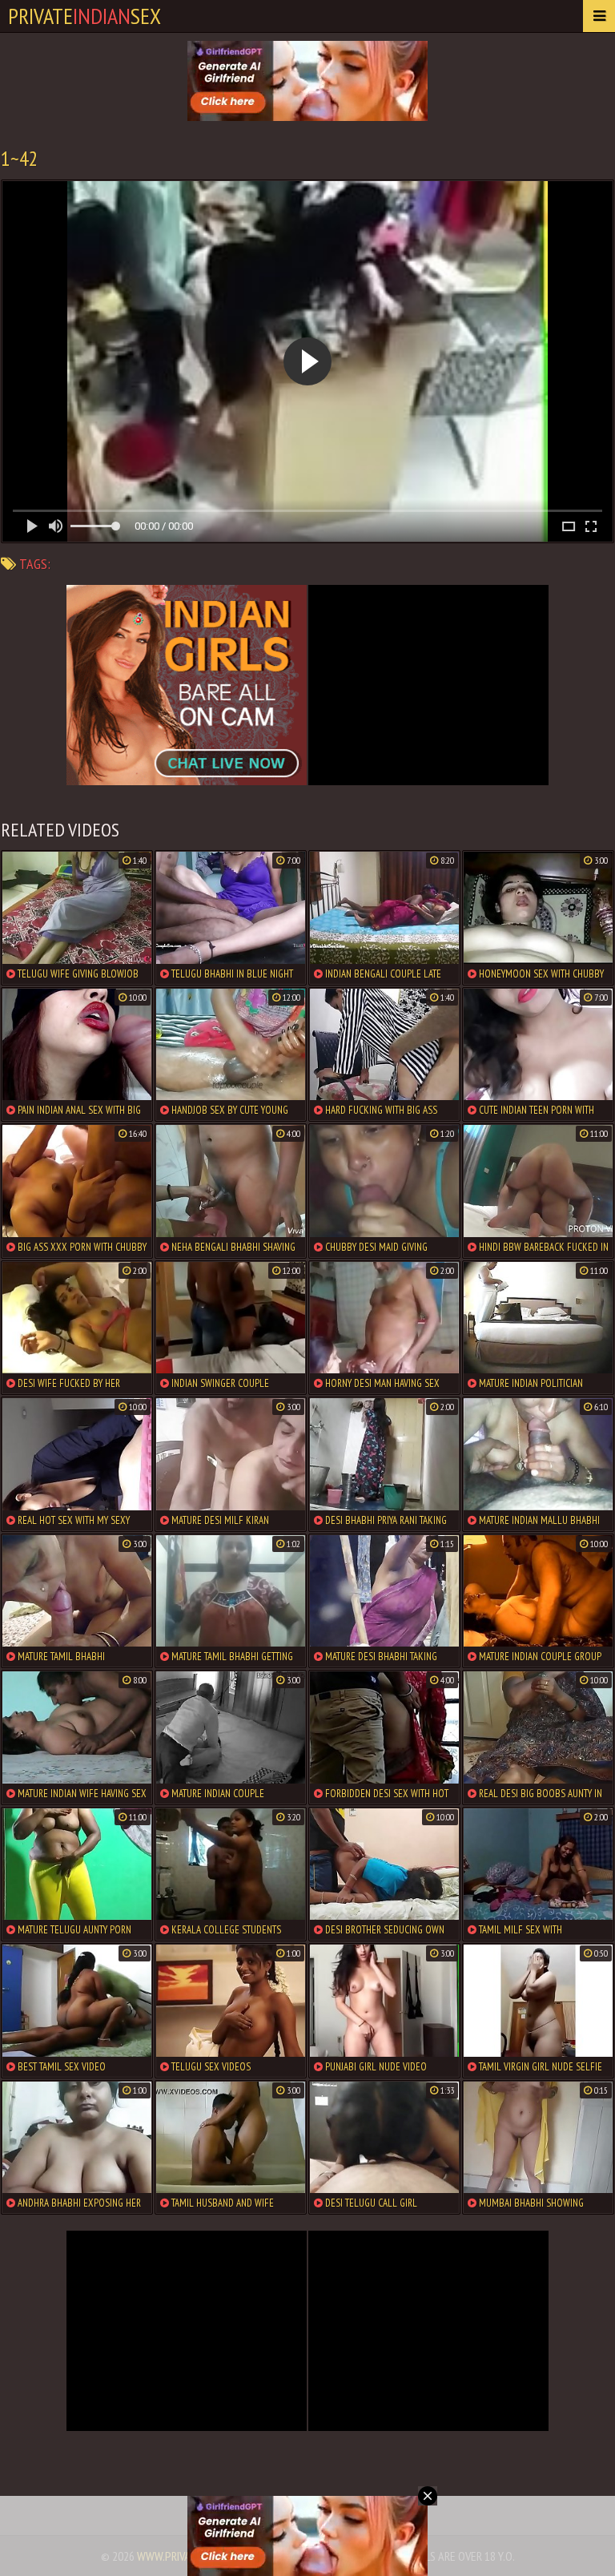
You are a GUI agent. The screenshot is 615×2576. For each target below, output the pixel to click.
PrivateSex (84, 16)
